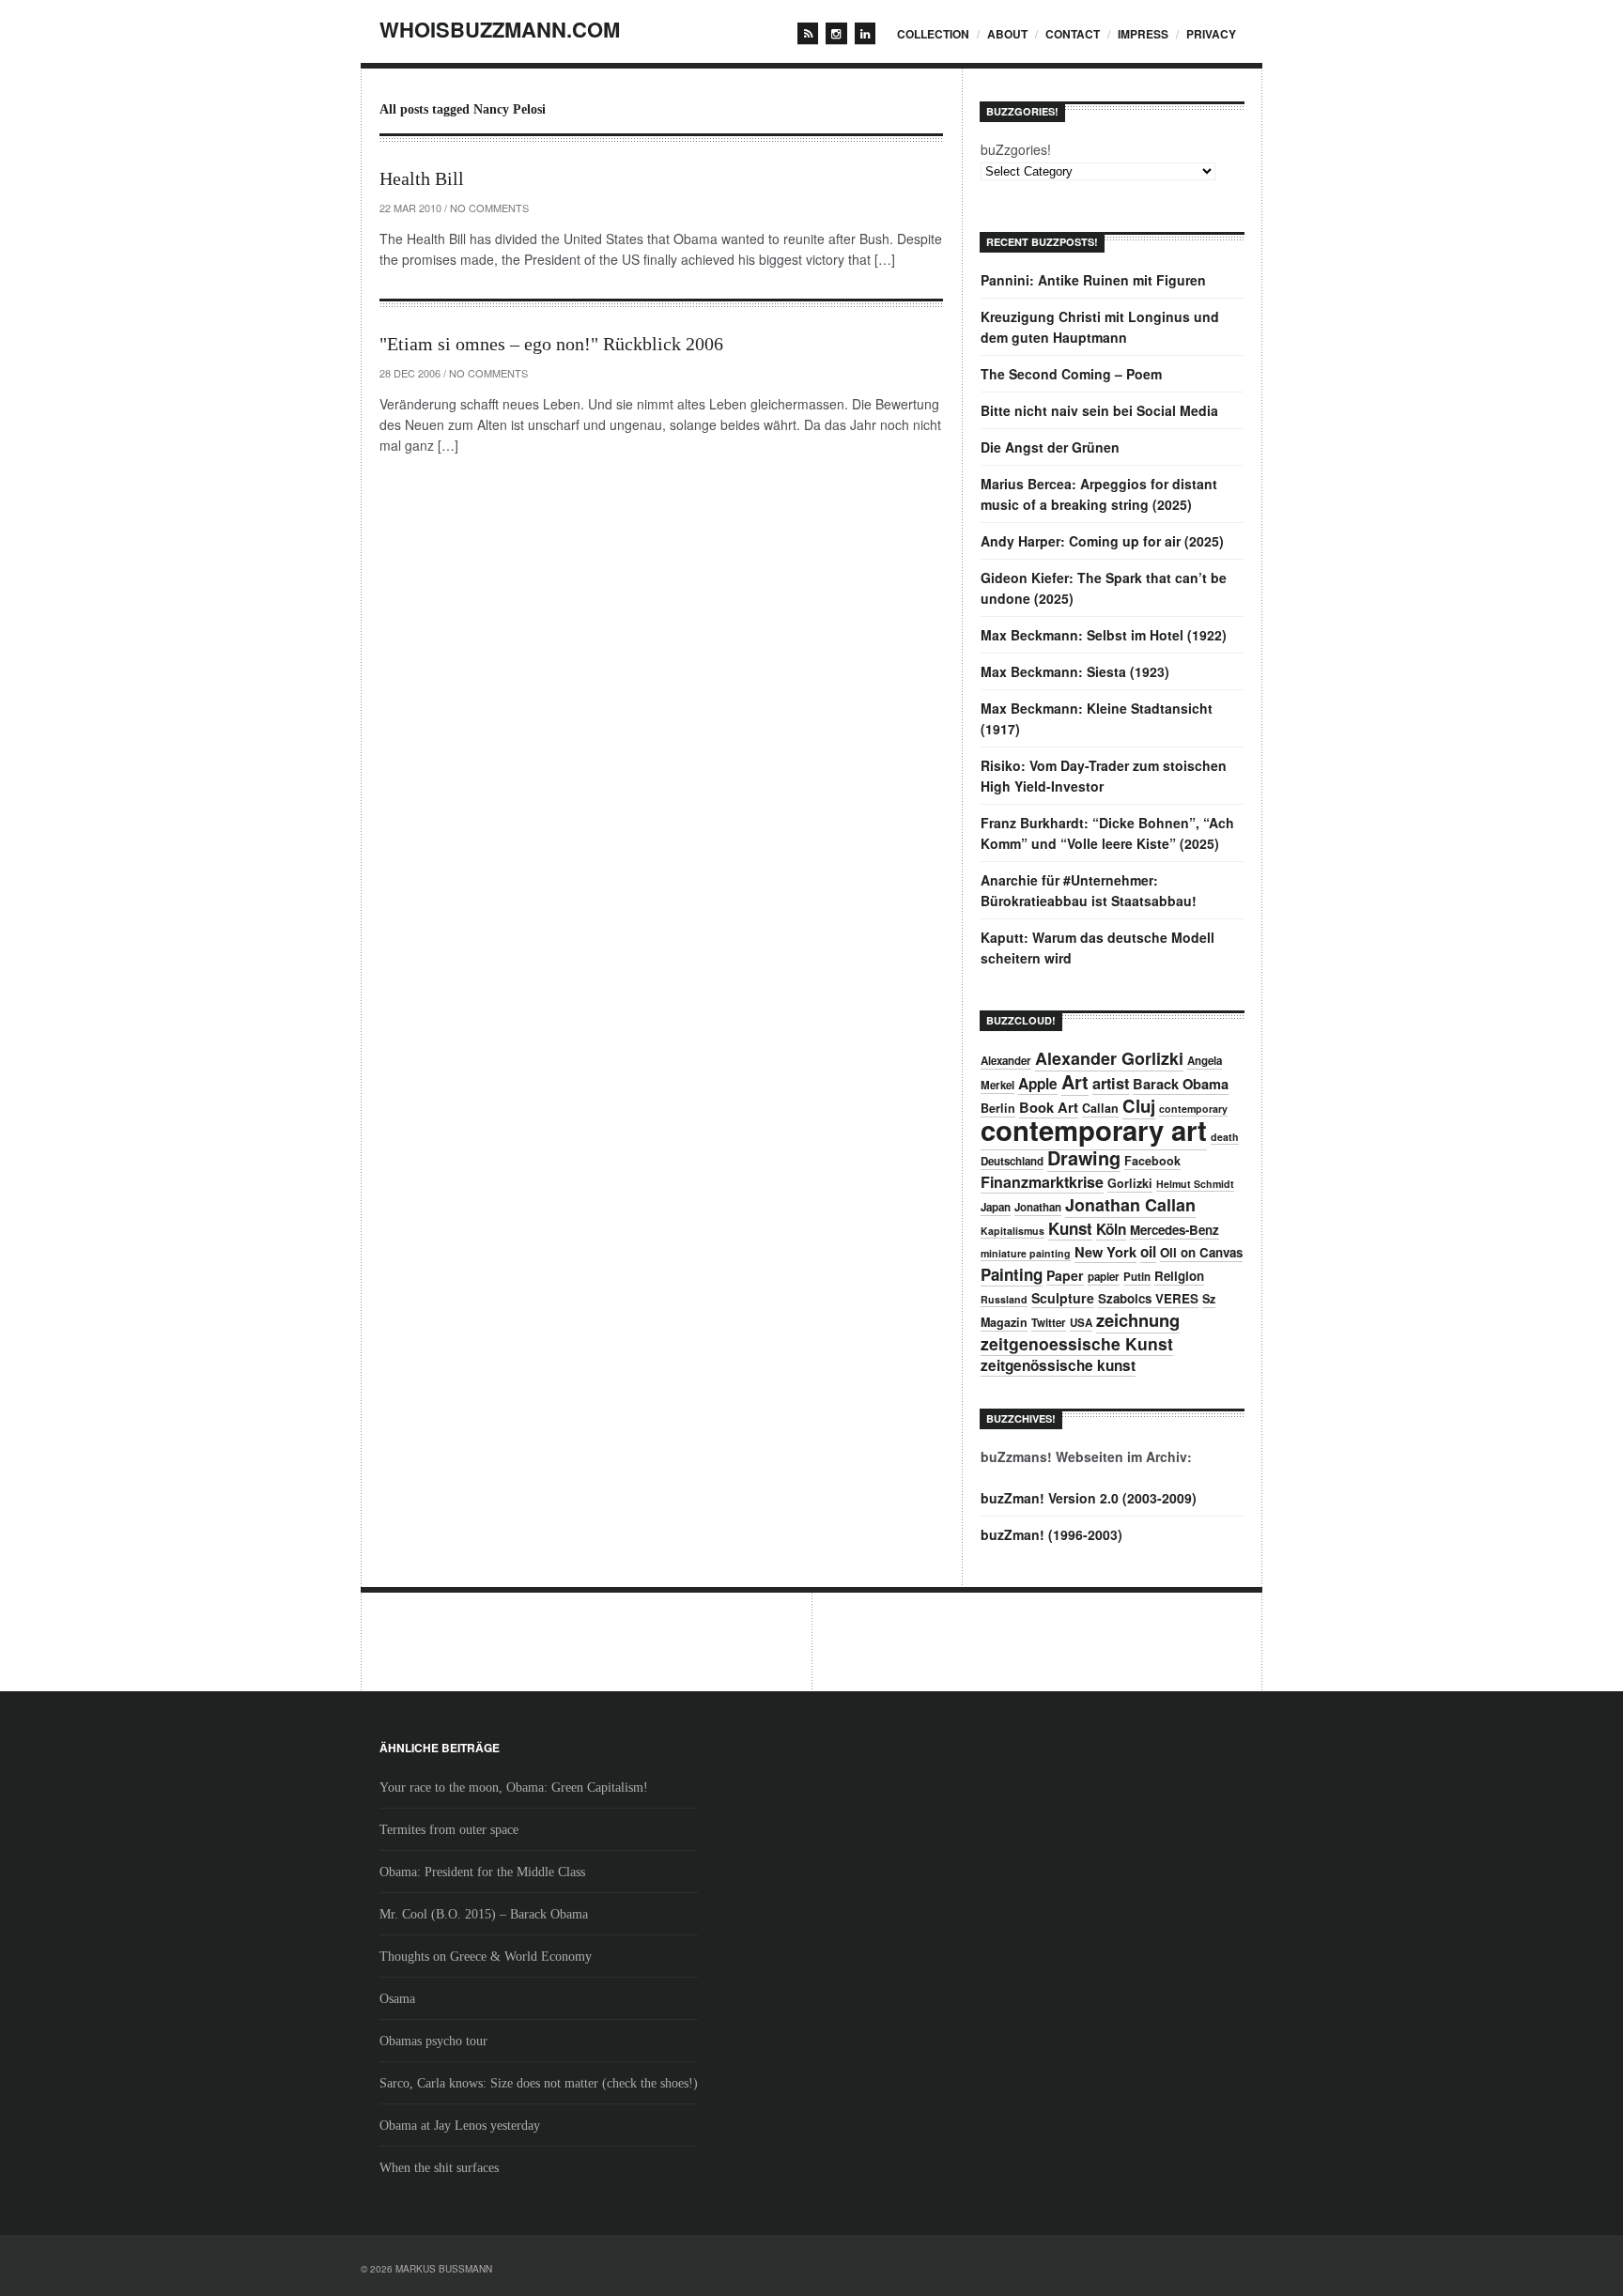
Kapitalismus (1012, 1231)
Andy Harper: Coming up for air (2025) (1102, 541)
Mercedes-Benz (1175, 1230)
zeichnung (1138, 1320)
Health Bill (422, 178)
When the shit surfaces (439, 2168)
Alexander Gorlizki (1109, 1058)
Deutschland (1012, 1161)
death (1225, 1137)
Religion (1179, 1276)
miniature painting (1026, 1253)
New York (1105, 1252)
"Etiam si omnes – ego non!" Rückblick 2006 (551, 344)
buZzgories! (1016, 149)
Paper (1065, 1275)
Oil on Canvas (1201, 1252)
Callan (1100, 1108)
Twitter (1049, 1323)
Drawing (1084, 1158)
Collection (933, 34)
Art (1075, 1082)
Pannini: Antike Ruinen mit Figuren (1093, 280)
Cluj (1139, 1106)
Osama (397, 1999)
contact (1073, 34)
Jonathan (1038, 1207)
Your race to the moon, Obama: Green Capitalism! (514, 1787)
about (1007, 34)
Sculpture (1063, 1298)
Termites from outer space (449, 1830)
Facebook (1152, 1161)
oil (1148, 1252)
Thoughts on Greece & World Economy (486, 1957)
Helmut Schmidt (1195, 1184)
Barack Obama (1181, 1084)
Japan (996, 1207)
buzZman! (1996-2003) (1051, 1534)
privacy (1211, 34)
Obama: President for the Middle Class (482, 1872)
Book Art (1049, 1107)
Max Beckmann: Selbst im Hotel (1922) (1104, 635)
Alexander (1006, 1061)
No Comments (489, 208)
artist (1111, 1083)
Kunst (1070, 1228)
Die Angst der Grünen (1050, 447)
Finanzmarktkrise (1042, 1182)
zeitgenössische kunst (1058, 1365)
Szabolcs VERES (1148, 1298)
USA (1081, 1323)
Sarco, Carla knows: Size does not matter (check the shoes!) (539, 2083)
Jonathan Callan (1130, 1205)
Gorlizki (1130, 1183)
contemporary (1193, 1109)
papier (1104, 1277)
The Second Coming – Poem (1071, 374)
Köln (1111, 1229)
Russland (1004, 1299)
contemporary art (1094, 1130)
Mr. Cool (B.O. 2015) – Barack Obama (484, 1914)
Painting (1012, 1274)
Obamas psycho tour (433, 2041)
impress (1143, 34)
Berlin (998, 1108)
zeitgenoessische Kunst (1077, 1343)
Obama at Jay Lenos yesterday (460, 2126)
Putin (1137, 1277)
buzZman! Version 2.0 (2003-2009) (1089, 1498)
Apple (1038, 1084)
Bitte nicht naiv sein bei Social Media (1099, 410)
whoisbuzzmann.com (500, 29)
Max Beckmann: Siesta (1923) (1075, 671)
